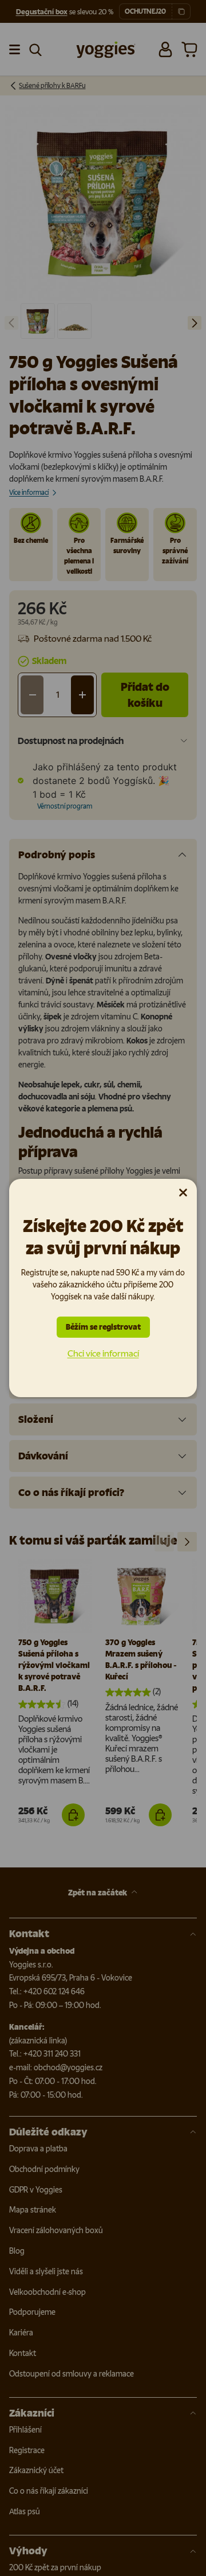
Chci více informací (103, 1353)
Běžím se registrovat (103, 1327)
